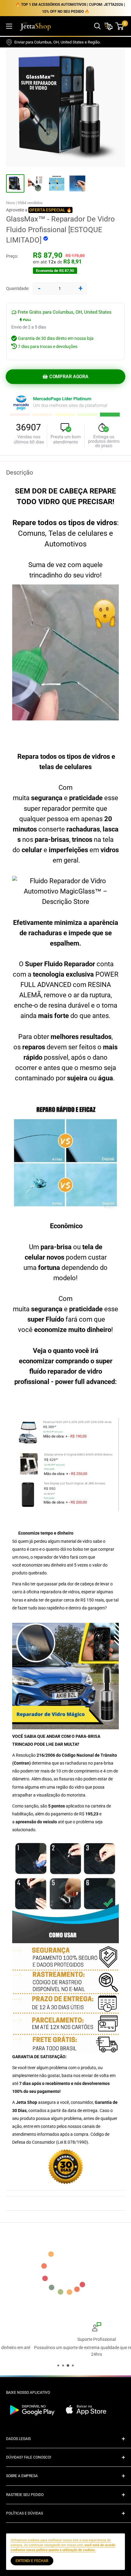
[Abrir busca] (97, 26)
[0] (120, 26)
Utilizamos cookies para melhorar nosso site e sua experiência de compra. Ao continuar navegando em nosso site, (63, 2545)
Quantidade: (18, 288)
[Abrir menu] (9, 26)
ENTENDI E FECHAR (32, 2561)
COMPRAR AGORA (69, 377)
